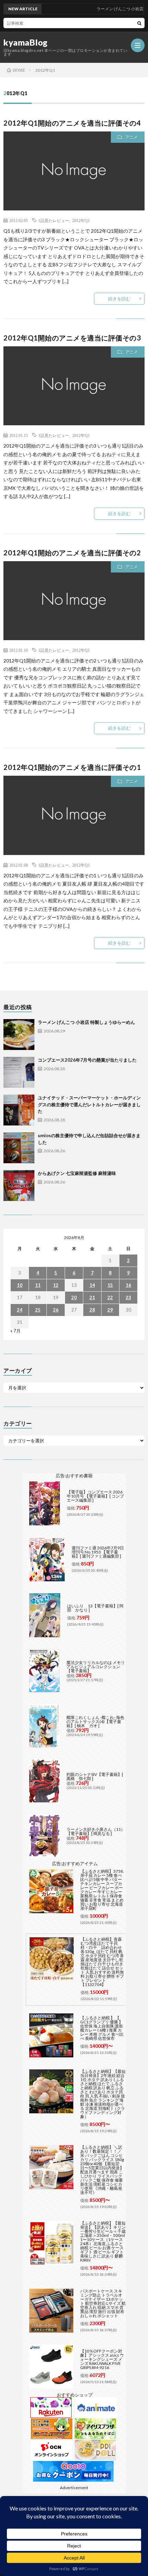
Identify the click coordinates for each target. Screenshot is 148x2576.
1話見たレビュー (54, 220)
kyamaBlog (26, 43)
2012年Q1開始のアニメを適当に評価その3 (72, 338)
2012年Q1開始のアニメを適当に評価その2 (72, 553)
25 (38, 1310)
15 (110, 1285)
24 (20, 1310)
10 (20, 1285)
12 (56, 1285)
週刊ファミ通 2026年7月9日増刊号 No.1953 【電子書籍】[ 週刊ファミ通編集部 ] (98, 1552)
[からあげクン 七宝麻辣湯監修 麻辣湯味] (19, 1186)
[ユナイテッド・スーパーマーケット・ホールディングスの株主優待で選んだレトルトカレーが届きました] (19, 1110)
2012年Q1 (81, 220)
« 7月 (15, 1331)
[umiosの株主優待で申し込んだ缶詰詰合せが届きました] (19, 1148)
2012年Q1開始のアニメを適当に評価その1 (72, 767)
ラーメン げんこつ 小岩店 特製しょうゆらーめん (86, 1022)
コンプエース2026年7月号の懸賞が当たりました (87, 1060)
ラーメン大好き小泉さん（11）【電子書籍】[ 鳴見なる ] (96, 1831)
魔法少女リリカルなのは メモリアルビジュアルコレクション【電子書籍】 (96, 1667)
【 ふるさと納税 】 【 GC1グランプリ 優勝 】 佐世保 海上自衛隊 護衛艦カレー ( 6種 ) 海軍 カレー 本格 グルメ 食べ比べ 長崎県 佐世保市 (102, 2028)
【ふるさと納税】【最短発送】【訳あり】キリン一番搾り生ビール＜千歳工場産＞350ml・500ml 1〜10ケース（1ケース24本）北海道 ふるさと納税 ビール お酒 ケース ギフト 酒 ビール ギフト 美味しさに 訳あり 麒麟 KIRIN (103, 2242)
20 (74, 1297)
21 (92, 1297)
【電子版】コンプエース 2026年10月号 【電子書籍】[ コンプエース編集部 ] (95, 1496)
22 (110, 1297)
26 (56, 1310)
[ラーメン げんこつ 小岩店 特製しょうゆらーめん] (19, 1035)
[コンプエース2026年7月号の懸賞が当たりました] (19, 1072)
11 (38, 1285)
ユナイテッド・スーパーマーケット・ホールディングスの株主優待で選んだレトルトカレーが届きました (89, 1104)
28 (92, 1310)
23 (128, 1297)
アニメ (131, 137)
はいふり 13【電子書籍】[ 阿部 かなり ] (95, 1608)
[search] (139, 23)
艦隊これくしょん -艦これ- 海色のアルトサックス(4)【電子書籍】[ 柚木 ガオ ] (95, 1722)
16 (128, 1285)
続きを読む (119, 299)
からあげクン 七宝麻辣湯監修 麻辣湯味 (77, 1173)
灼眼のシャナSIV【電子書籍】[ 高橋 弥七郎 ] (95, 1776)
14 (92, 1285)
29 (110, 1310)
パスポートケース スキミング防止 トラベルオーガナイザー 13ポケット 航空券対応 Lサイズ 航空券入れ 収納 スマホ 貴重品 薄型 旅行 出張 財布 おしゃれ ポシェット (103, 2303)
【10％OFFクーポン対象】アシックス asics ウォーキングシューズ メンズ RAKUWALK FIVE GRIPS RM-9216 (102, 2359)
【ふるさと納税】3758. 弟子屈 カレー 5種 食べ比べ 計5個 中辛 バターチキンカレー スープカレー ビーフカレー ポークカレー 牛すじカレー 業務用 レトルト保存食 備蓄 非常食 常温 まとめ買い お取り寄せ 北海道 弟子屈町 (102, 1890)
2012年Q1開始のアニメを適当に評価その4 (72, 123)
